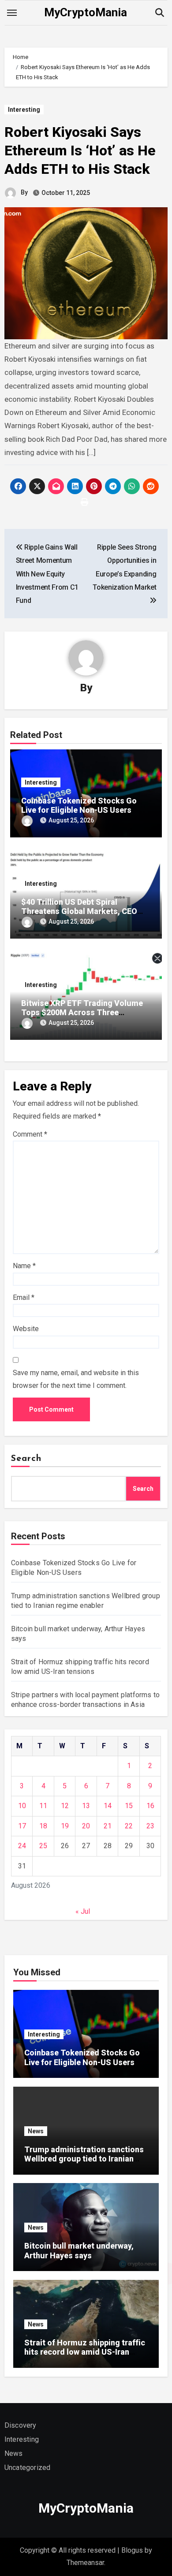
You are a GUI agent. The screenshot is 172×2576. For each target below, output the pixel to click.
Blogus (132, 2550)
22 (129, 1826)
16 (150, 1806)
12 (65, 1806)
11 (43, 1806)
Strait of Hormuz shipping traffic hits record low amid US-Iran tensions (85, 2352)
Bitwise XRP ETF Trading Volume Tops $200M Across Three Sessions (82, 1013)
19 (65, 1826)
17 (22, 1826)
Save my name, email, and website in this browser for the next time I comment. (76, 1379)
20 (86, 1826)
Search (26, 1459)
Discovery (21, 2425)
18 (43, 1826)
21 (108, 1826)
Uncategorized (28, 2468)
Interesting (24, 110)
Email (24, 1297)
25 (43, 1846)
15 (129, 1806)
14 (108, 1806)
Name (24, 1266)
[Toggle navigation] (12, 13)
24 (22, 1846)
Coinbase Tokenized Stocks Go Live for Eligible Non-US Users (79, 805)
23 (150, 1826)
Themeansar (85, 2563)
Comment (30, 1134)
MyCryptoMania (86, 12)
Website (26, 1329)
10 (22, 1806)
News (36, 2131)
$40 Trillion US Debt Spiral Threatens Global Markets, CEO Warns (79, 911)
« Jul (83, 1911)
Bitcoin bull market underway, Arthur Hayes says (79, 2251)
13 (86, 1806)
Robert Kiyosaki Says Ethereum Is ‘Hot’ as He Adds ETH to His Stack (80, 150)
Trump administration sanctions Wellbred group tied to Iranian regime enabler (84, 2159)
